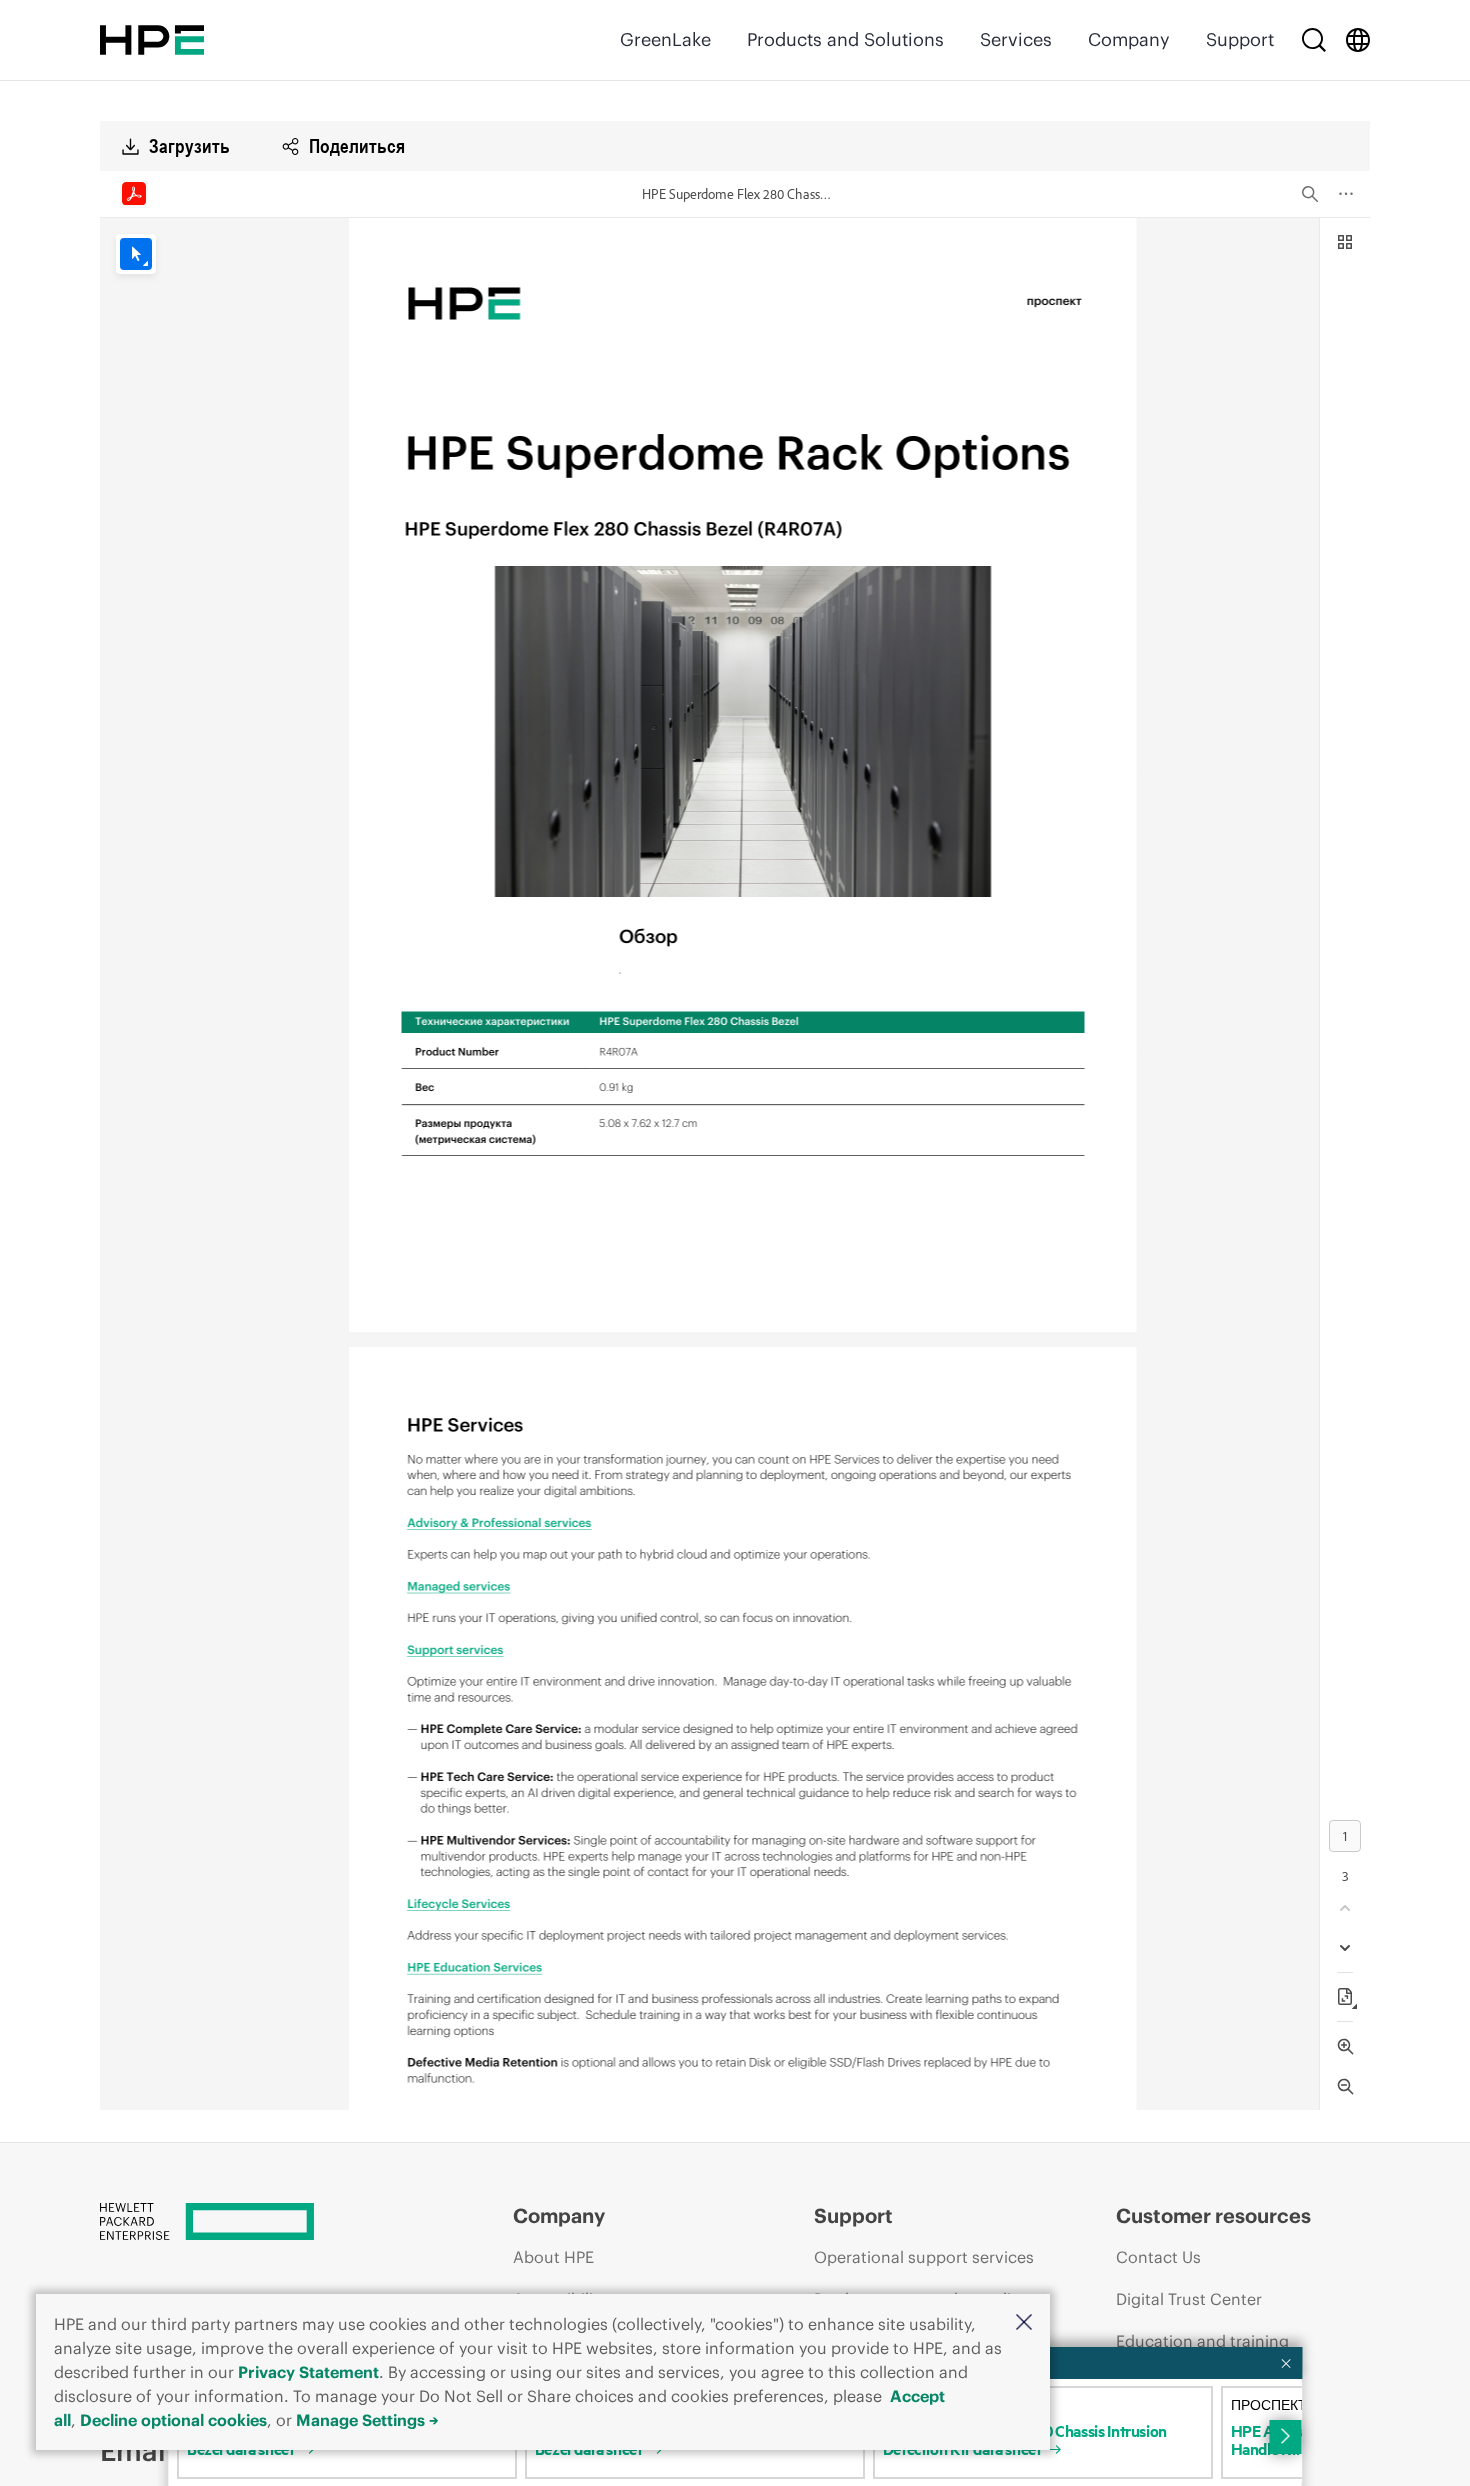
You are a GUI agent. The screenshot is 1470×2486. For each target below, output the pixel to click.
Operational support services (924, 2257)
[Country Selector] (1358, 40)
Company (1129, 39)
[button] (1024, 2323)
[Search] (1314, 40)
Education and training (1202, 2341)
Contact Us (1158, 2257)
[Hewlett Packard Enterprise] (152, 40)
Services (1016, 39)
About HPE (553, 2257)
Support (1240, 39)
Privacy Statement (308, 2372)
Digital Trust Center (1189, 2299)
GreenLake (665, 39)
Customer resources (1213, 2215)
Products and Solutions (845, 39)
